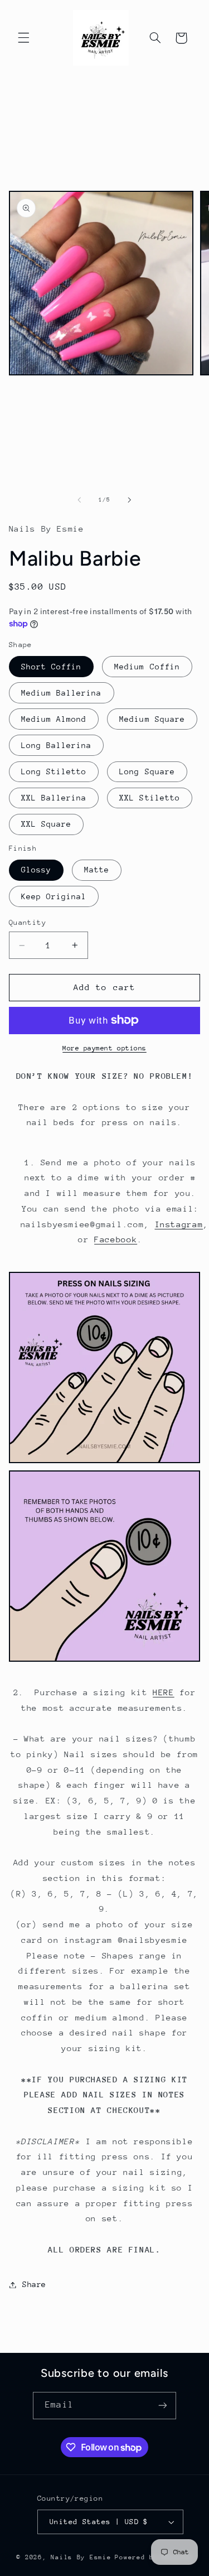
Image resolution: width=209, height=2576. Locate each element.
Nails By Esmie (81, 2557)
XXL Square (47, 824)
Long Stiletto (54, 771)
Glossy (36, 870)
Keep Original (54, 896)
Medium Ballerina (62, 693)
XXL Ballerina (54, 798)
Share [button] (34, 2284)
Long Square (147, 771)
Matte (97, 870)
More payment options (104, 1048)
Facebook (116, 1239)
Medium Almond (54, 719)
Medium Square (152, 719)
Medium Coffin (147, 667)
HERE (164, 1692)
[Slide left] (79, 500)
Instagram (179, 1224)
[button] (23, 38)
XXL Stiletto (150, 798)
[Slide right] (130, 500)
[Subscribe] (162, 2406)
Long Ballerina (57, 745)
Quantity (28, 922)
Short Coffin (52, 667)
